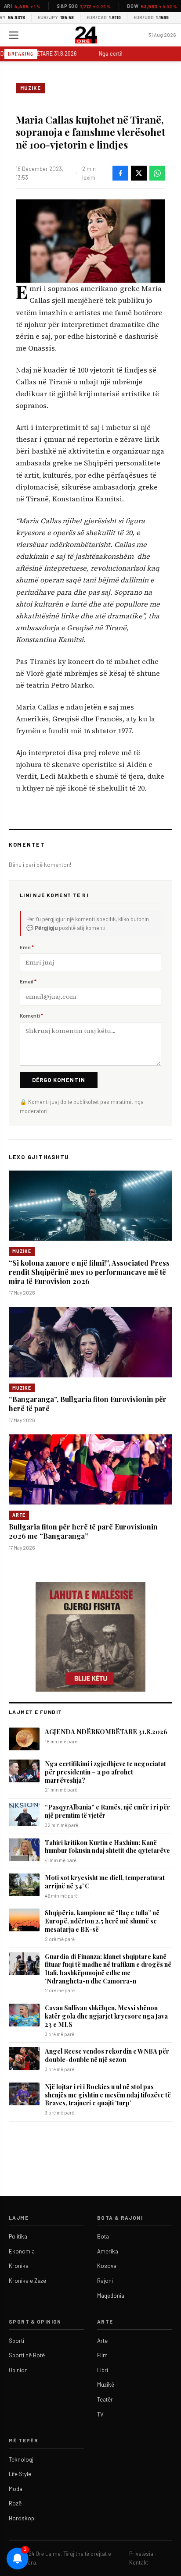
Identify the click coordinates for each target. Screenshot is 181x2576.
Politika (18, 2236)
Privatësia (141, 2554)
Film (102, 2355)
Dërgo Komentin (59, 1080)
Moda (16, 2489)
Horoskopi (22, 2518)
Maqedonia (111, 2296)
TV (100, 2414)
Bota (103, 2236)
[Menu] (14, 35)
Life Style (20, 2474)
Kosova (107, 2266)
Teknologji (22, 2459)
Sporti (16, 2341)
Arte (19, 1515)
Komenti (31, 1015)
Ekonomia (22, 2251)
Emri (27, 947)
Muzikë (106, 2384)
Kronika (19, 2266)
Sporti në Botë (27, 2355)
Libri (103, 2370)
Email (28, 981)
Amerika (108, 2251)
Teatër (105, 2399)
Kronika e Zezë (27, 2281)
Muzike (31, 88)
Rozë (15, 2503)
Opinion (18, 2370)
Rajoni (105, 2281)
